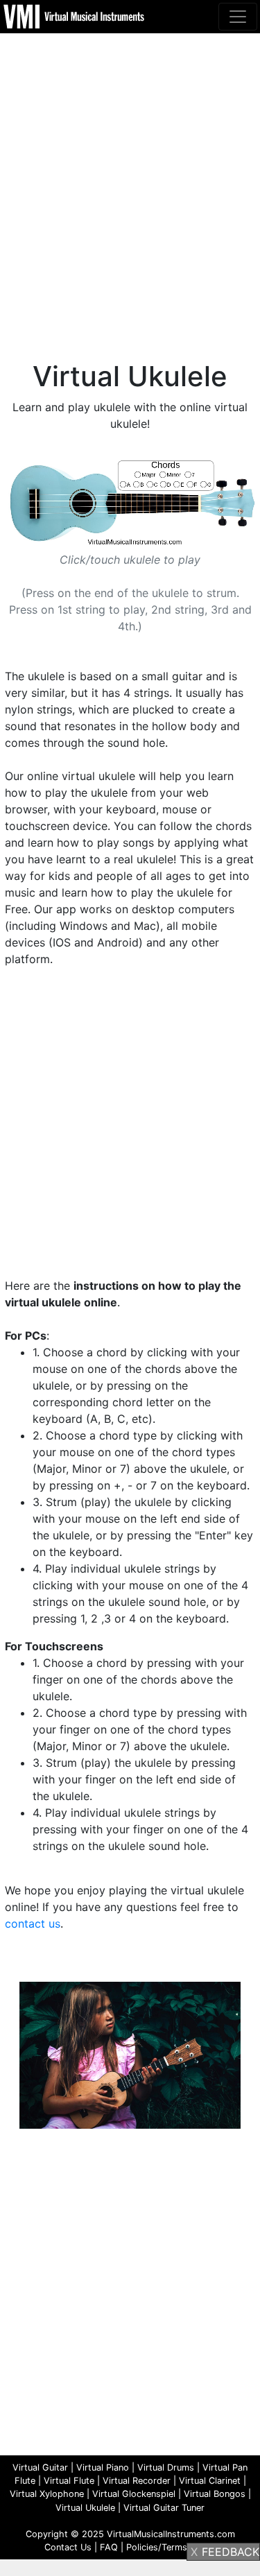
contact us (33, 1924)
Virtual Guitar (40, 2467)
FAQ (109, 2547)
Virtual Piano (103, 2467)
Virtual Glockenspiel (134, 2494)
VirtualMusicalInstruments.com (171, 2534)
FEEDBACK (231, 2552)
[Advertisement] (130, 180)
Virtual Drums (166, 2467)
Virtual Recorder (137, 2481)
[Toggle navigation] (238, 17)
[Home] (76, 15)
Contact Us (68, 2547)
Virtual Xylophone (47, 2494)
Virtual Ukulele (85, 2508)
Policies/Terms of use (171, 2547)
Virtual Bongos (215, 2494)
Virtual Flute (69, 2481)
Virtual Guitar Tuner (164, 2508)
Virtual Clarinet (210, 2481)
